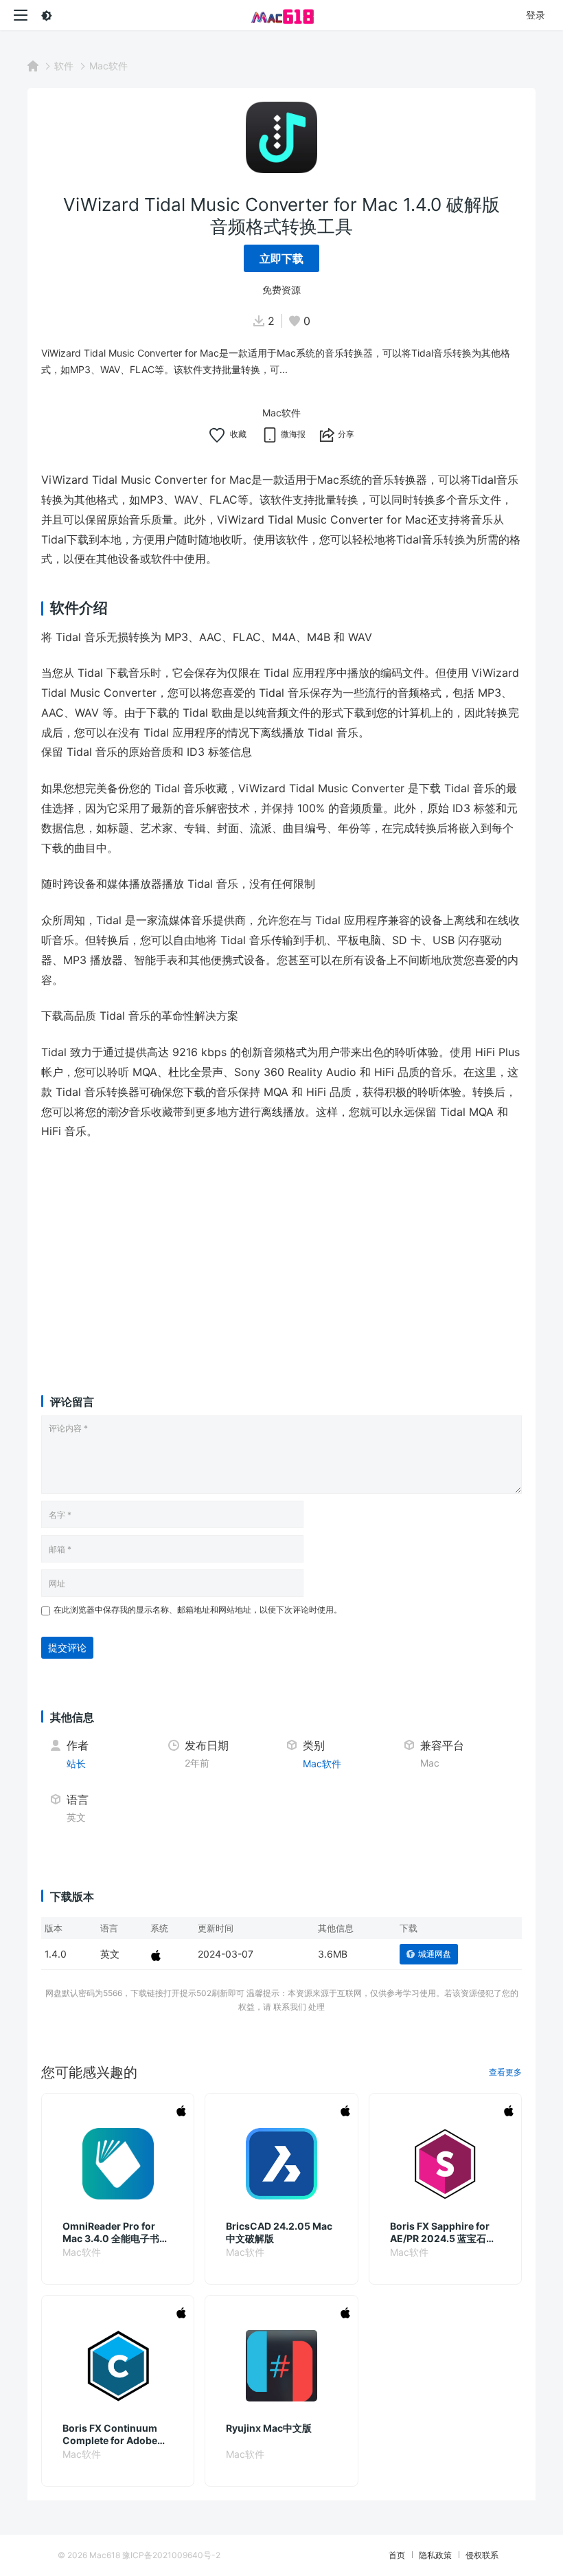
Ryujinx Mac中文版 (269, 2428)
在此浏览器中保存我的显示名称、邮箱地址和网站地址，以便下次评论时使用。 (198, 1610)
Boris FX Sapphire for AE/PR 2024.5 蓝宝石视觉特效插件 (443, 2232)
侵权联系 (482, 2555)
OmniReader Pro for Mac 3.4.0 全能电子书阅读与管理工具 (116, 2232)
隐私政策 (435, 2555)
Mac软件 (108, 66)
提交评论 (67, 1647)
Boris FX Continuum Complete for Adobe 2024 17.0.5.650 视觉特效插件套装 (116, 2434)
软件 (64, 66)
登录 (536, 15)
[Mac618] (281, 15)
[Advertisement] (281, 1254)
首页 (397, 2555)
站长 (76, 1763)
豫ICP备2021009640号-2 (171, 2555)
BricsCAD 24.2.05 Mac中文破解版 (279, 2232)
